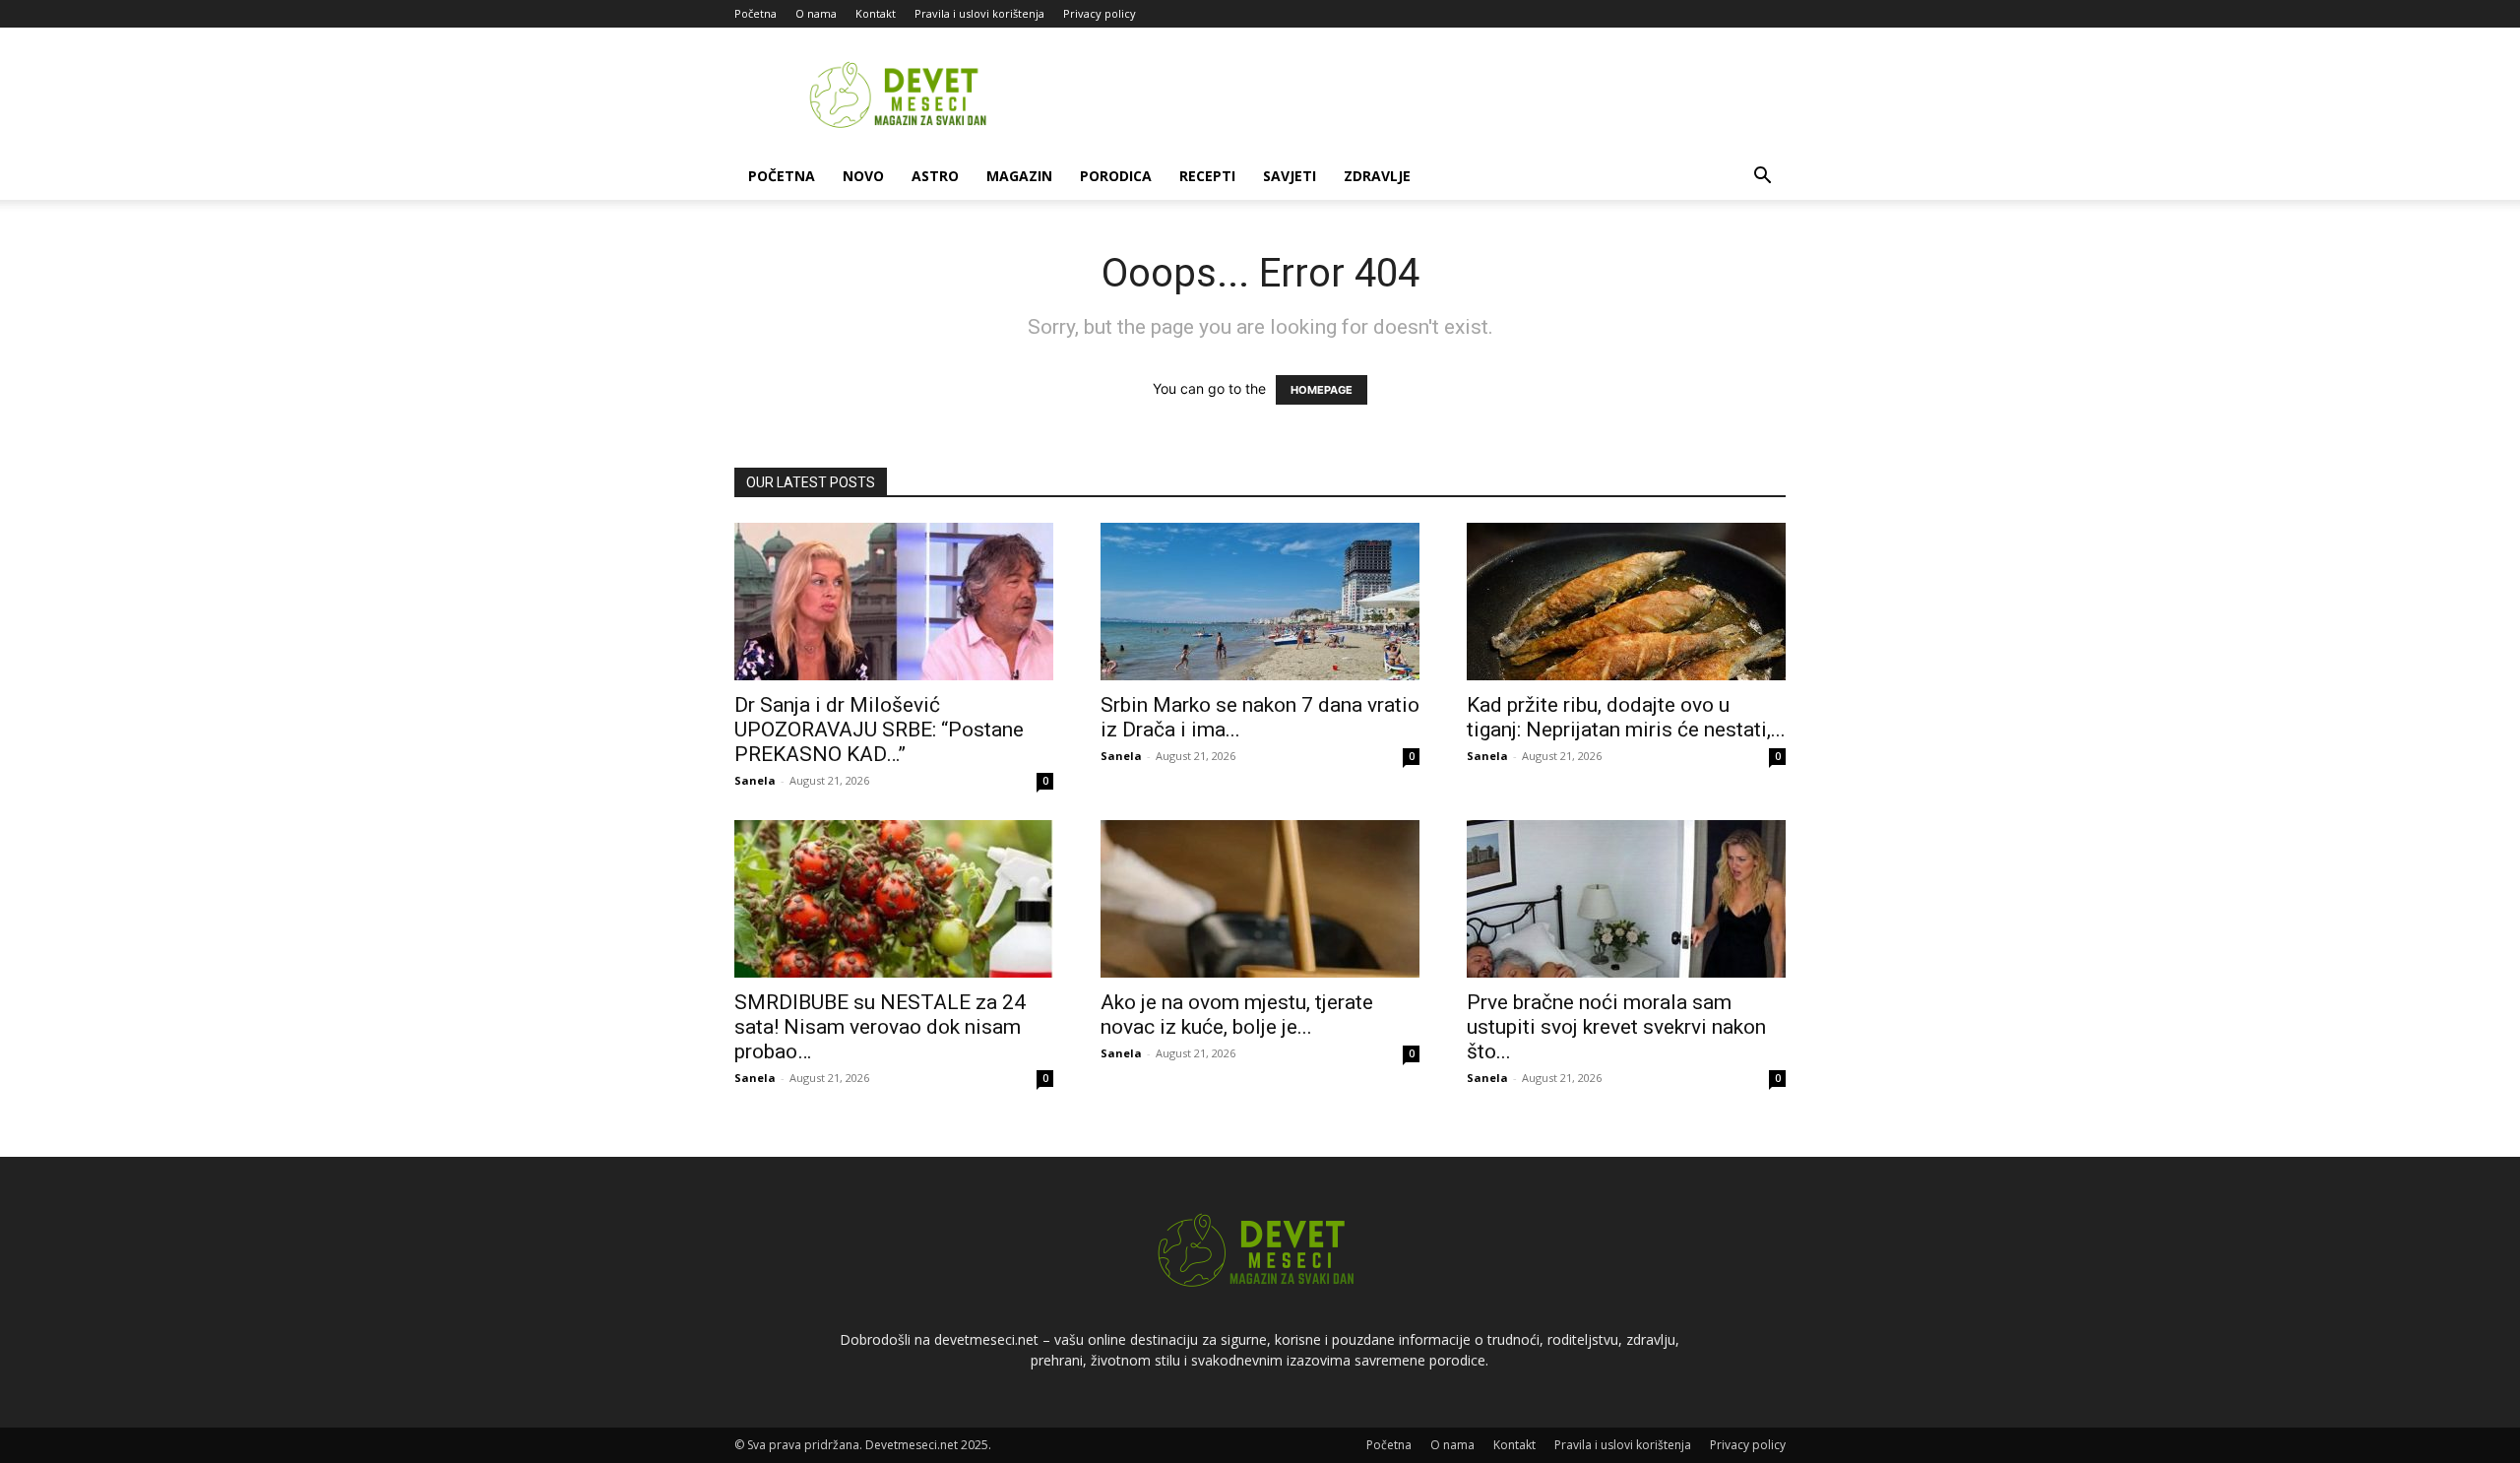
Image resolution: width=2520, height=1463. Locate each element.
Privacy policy (1100, 13)
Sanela (755, 780)
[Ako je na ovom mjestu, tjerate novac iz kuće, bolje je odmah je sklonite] (1260, 899)
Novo (863, 176)
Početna (756, 13)
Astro (935, 176)
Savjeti (1290, 176)
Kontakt (876, 13)
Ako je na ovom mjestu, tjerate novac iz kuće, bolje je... (1237, 1015)
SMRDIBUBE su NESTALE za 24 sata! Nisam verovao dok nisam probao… (880, 1027)
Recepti (1207, 176)
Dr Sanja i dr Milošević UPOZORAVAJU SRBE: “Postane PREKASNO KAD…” (879, 730)
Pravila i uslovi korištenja (979, 13)
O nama (816, 13)
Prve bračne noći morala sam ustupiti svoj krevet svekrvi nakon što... (1616, 1027)
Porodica (1116, 176)
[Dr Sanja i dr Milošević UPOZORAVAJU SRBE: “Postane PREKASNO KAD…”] (894, 602)
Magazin (1019, 176)
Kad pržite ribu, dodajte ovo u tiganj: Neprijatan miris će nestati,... (1626, 717)
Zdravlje (1377, 176)
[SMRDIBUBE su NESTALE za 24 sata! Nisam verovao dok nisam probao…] (894, 899)
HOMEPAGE (1322, 390)
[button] (1762, 178)
